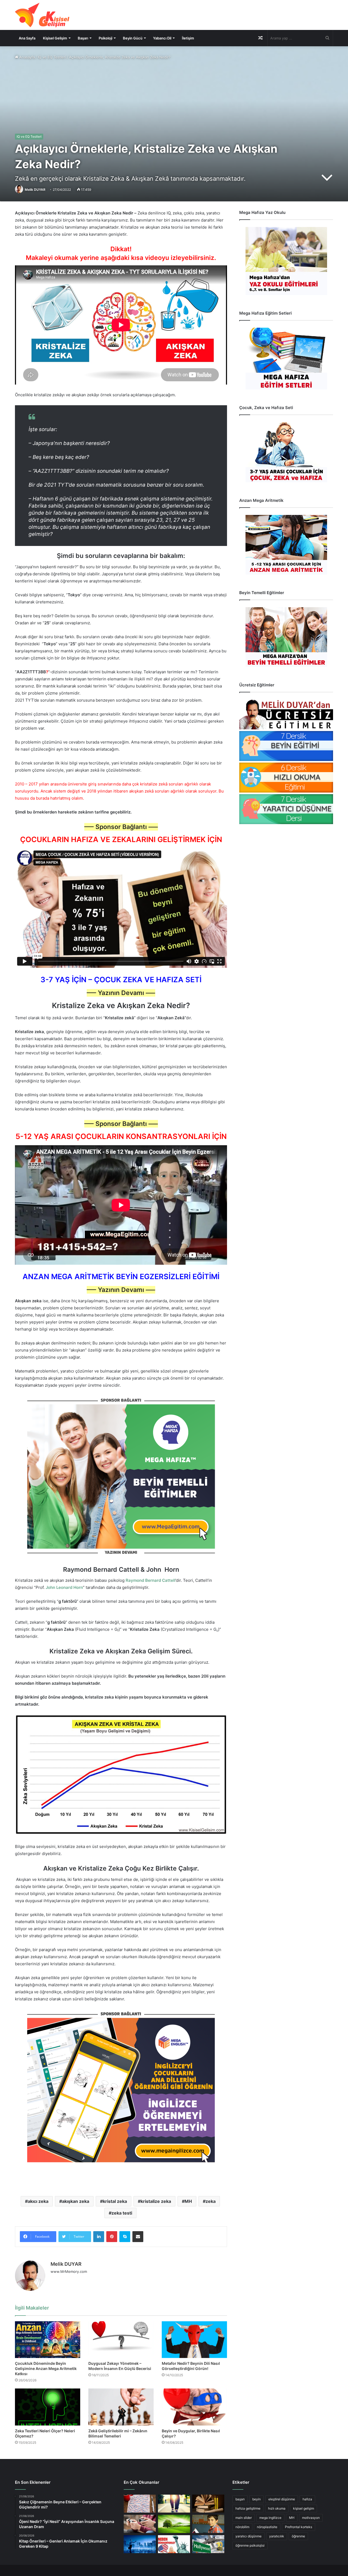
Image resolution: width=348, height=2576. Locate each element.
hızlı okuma (277, 2508)
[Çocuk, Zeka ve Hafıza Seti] (286, 452)
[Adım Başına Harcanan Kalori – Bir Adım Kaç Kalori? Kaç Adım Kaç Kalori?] (174, 2504)
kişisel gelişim (304, 2508)
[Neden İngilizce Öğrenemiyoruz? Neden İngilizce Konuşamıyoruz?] (174, 2544)
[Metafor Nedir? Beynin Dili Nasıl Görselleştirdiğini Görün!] (194, 2340)
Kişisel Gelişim (55, 38)
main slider (244, 2518)
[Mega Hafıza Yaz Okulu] (286, 261)
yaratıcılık (277, 2536)
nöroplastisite (267, 2527)
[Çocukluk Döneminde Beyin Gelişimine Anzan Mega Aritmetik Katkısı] (48, 2340)
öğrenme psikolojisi (250, 2545)
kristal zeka (115, 2201)
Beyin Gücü (133, 38)
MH (188, 2201)
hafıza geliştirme (248, 2508)
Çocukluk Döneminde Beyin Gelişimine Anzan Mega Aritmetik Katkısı (46, 2368)
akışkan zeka (76, 2201)
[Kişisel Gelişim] (42, 15)
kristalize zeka (156, 2201)
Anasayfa (27, 57)
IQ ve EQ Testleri (52, 57)
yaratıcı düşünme (248, 2536)
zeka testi (122, 2213)
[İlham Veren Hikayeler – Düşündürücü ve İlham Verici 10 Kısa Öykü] (208, 2504)
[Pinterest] (112, 2237)
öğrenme (298, 2536)
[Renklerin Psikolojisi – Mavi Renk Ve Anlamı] (140, 2544)
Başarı (83, 38)
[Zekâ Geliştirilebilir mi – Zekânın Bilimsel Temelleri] (121, 2407)
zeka (211, 2201)
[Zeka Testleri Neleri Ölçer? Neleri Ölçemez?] (48, 2407)
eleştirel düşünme (282, 2499)
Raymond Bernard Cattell (150, 1580)
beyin (257, 2499)
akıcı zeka (38, 2201)
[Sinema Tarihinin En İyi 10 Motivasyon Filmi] (208, 2544)
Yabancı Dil (162, 38)
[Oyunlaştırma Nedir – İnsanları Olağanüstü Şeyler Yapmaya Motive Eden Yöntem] (140, 2524)
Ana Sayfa (27, 38)
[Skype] (125, 2237)
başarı (240, 2499)
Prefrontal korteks (299, 2527)
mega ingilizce (270, 2518)
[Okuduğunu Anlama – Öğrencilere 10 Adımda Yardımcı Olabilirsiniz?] (208, 2524)
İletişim (188, 38)
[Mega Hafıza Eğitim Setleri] (286, 359)
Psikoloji (105, 38)
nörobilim (242, 2527)
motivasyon (311, 2518)
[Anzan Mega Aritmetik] (286, 545)
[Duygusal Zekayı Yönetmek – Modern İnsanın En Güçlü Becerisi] (121, 2340)
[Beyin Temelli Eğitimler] (286, 637)
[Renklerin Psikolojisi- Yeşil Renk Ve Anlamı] (174, 2524)
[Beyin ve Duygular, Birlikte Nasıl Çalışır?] (194, 2407)
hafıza (307, 2499)
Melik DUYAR (35, 190)
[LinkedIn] (99, 2237)
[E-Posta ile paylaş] (138, 2237)
